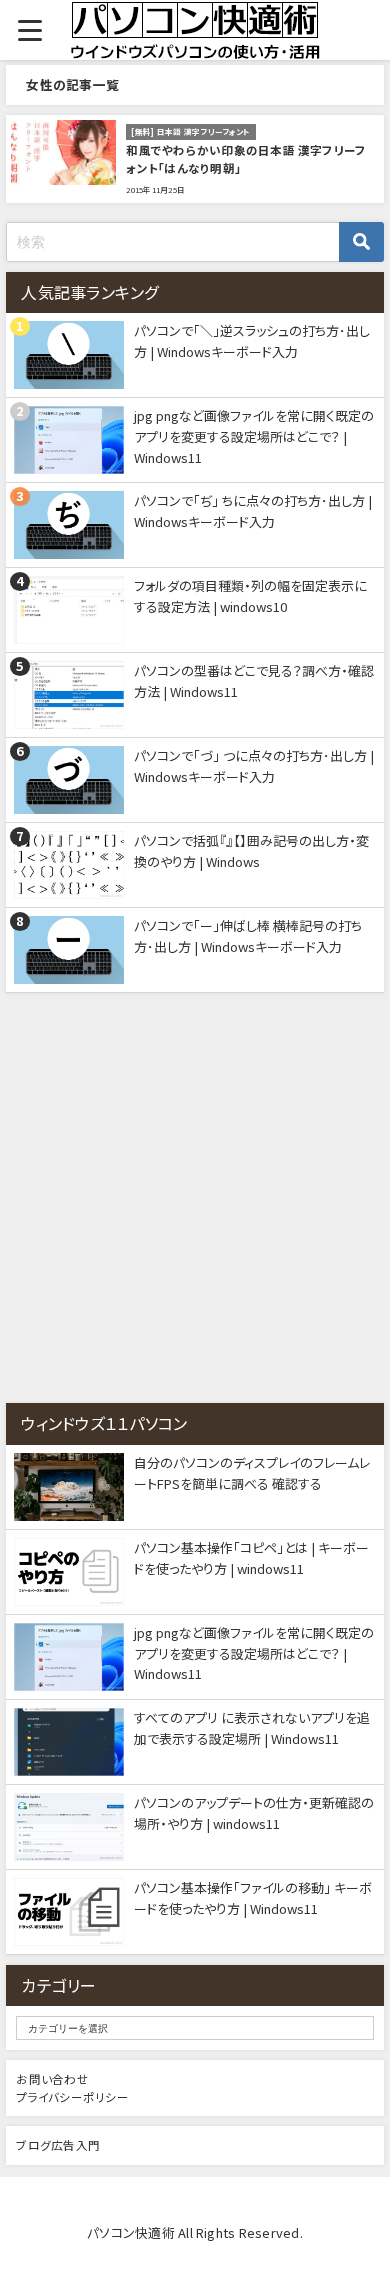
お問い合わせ (52, 2079)
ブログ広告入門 (58, 2145)
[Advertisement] (195, 1198)
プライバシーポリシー (72, 2097)
